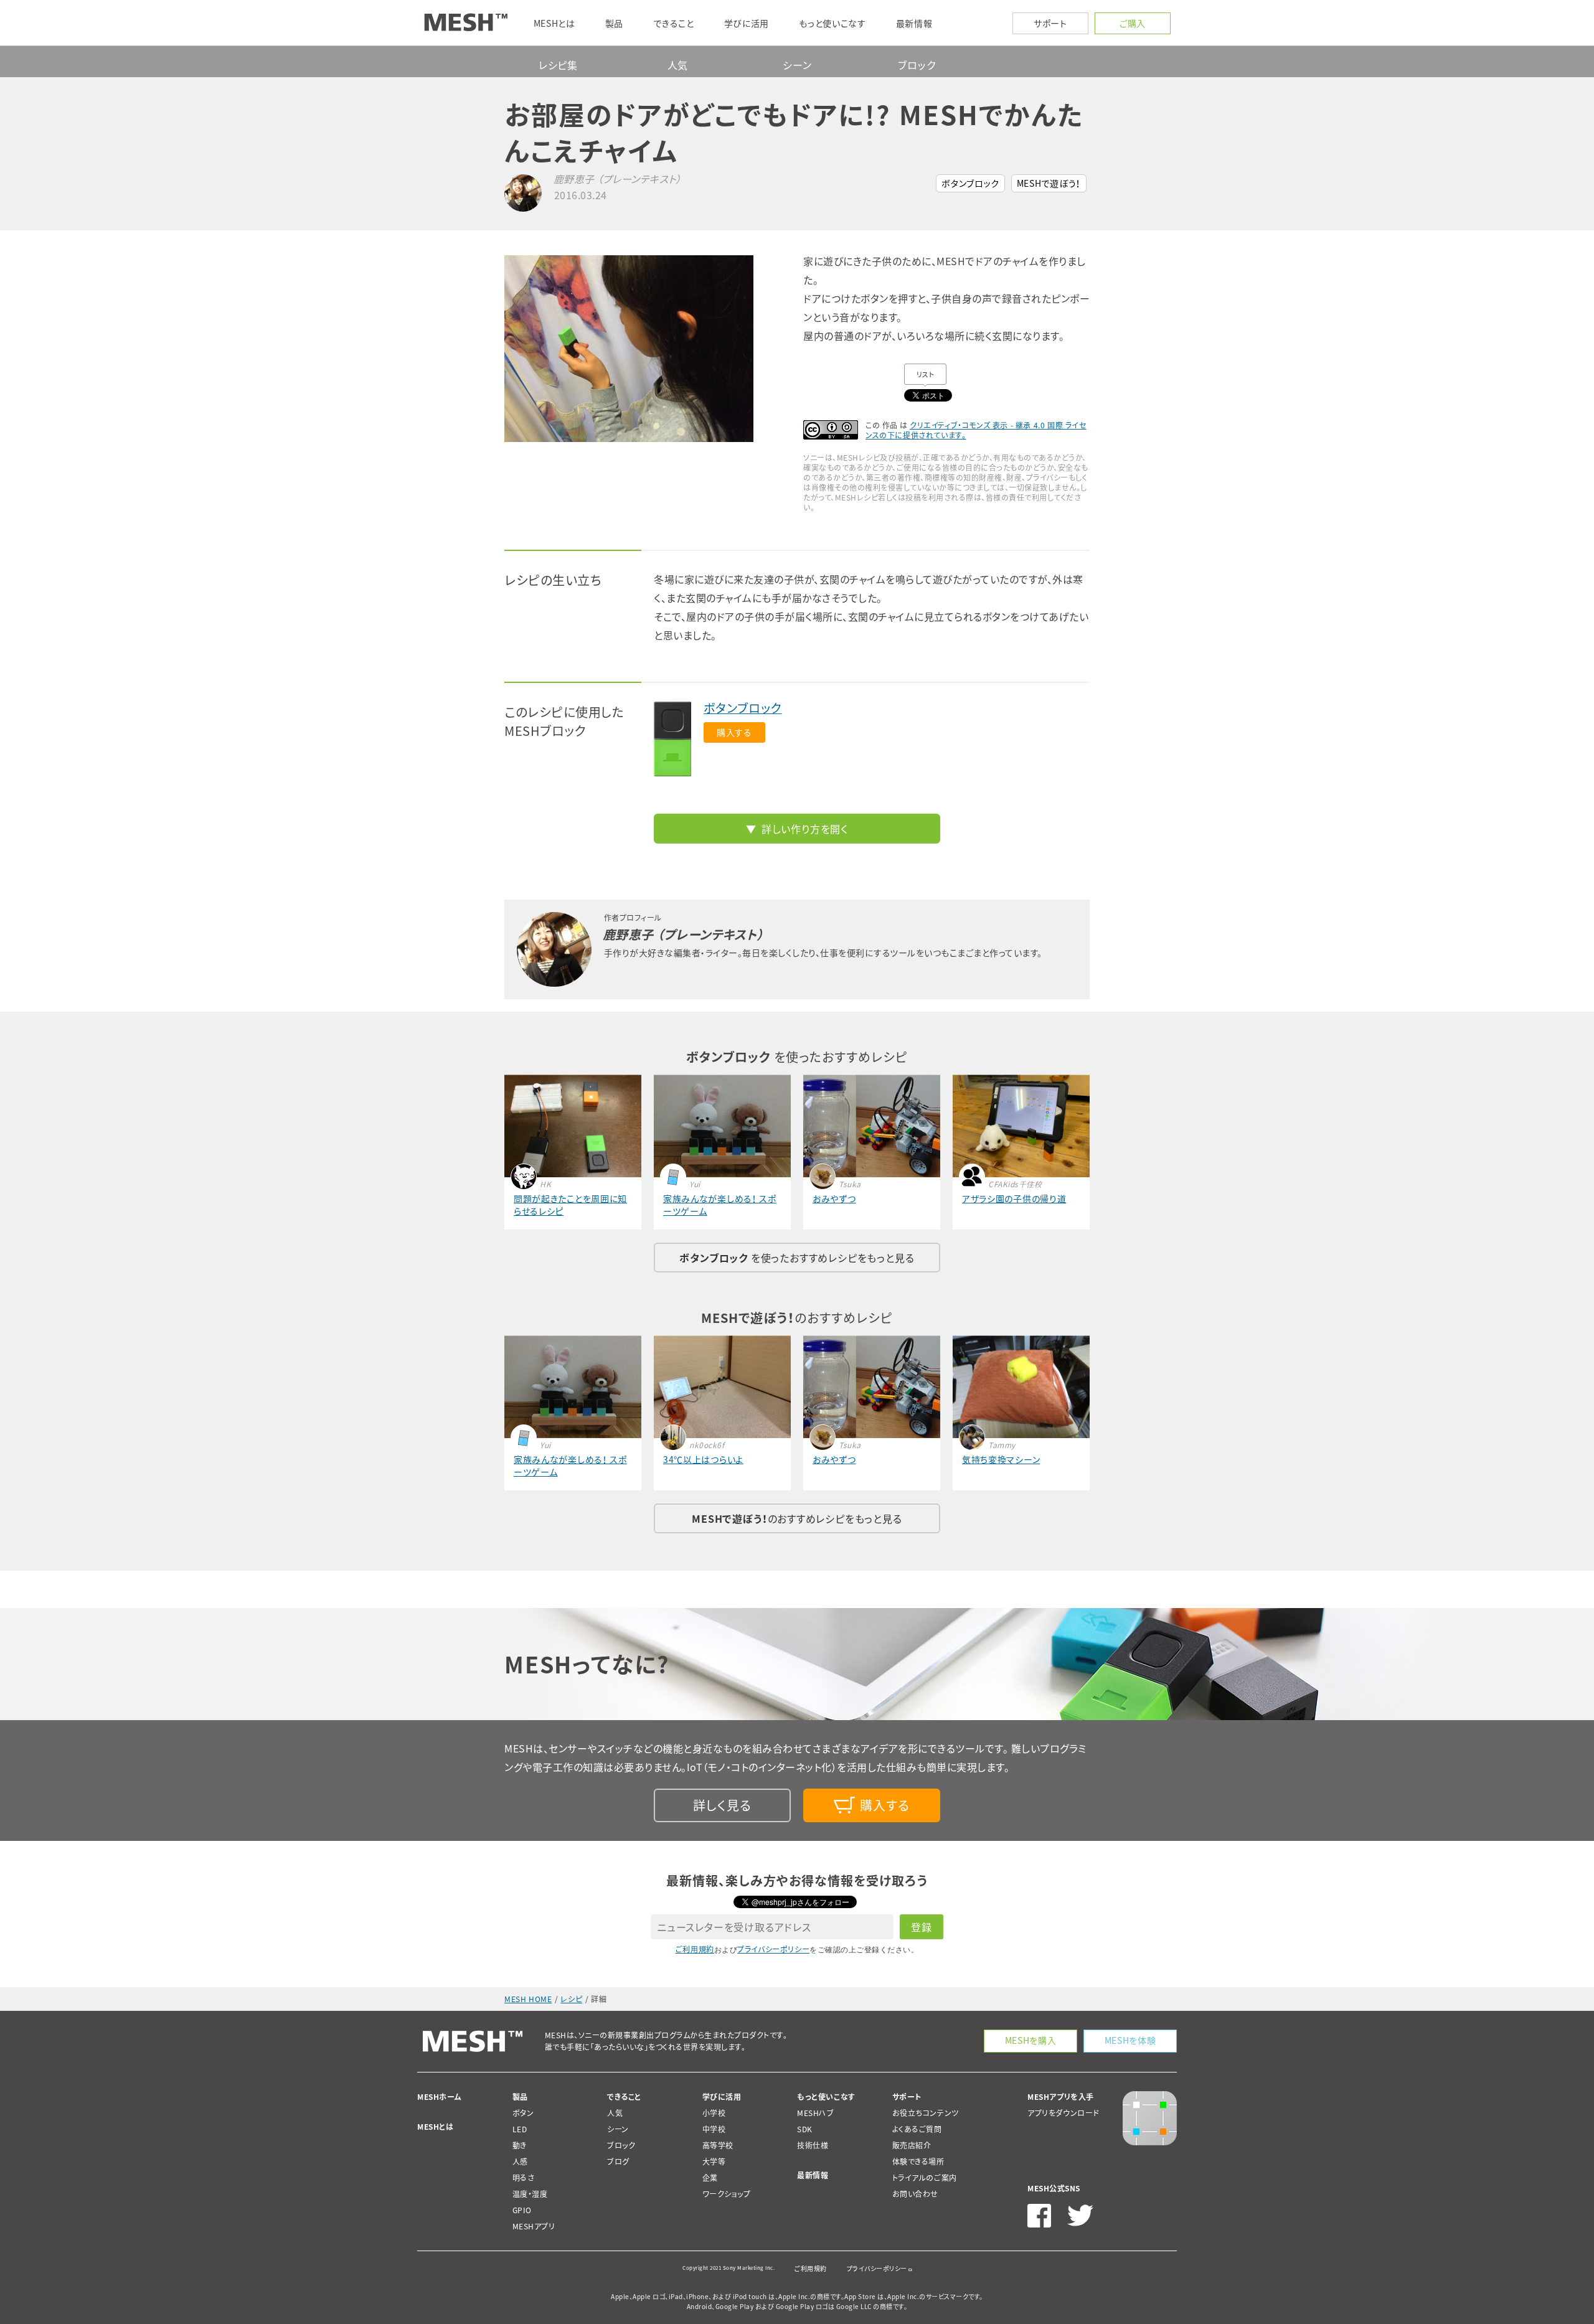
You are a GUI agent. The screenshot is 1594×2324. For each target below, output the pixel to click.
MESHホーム (439, 2097)
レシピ (571, 1999)
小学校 (714, 2113)
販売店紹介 (912, 2145)
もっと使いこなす (826, 2097)
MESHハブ (816, 2113)
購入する (734, 732)
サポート (1050, 23)
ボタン (523, 2113)
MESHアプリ (534, 2226)
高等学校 (718, 2145)
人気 (678, 65)
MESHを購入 (1031, 2040)
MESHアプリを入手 (1061, 2097)
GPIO (522, 2210)
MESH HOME (528, 1999)
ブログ (618, 2162)
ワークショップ (727, 2194)
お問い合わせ (916, 2194)
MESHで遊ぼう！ (1049, 183)
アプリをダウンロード (1063, 2113)
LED (520, 2129)
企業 (710, 2178)
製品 (520, 2097)
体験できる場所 (918, 2162)
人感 (520, 2162)
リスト (926, 374)
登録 (922, 1927)
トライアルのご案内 (925, 2178)
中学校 (714, 2129)
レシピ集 (558, 65)
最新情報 (813, 2175)
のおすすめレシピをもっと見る (797, 1518)
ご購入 (1133, 23)
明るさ (524, 2178)
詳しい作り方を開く (805, 829)
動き (520, 2145)
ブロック (917, 65)
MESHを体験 (1130, 2040)
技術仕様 (813, 2145)
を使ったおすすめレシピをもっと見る (797, 1258)
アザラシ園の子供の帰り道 (1014, 1198)
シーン (797, 65)
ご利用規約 (695, 1949)
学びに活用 (722, 2097)
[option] (648, 349)
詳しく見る (722, 1805)
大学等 (714, 2162)
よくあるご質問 (917, 2129)
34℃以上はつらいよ (703, 1459)
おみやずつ (834, 1198)
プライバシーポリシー (773, 1949)
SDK (805, 2129)
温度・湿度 (530, 2194)
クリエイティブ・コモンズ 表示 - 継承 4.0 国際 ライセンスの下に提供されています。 (976, 430)
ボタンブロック (970, 183)
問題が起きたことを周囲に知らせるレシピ (570, 1205)
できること (624, 2097)
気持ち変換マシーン (1001, 1459)
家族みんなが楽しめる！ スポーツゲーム (720, 1205)
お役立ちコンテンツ (926, 2113)
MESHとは (436, 2127)
